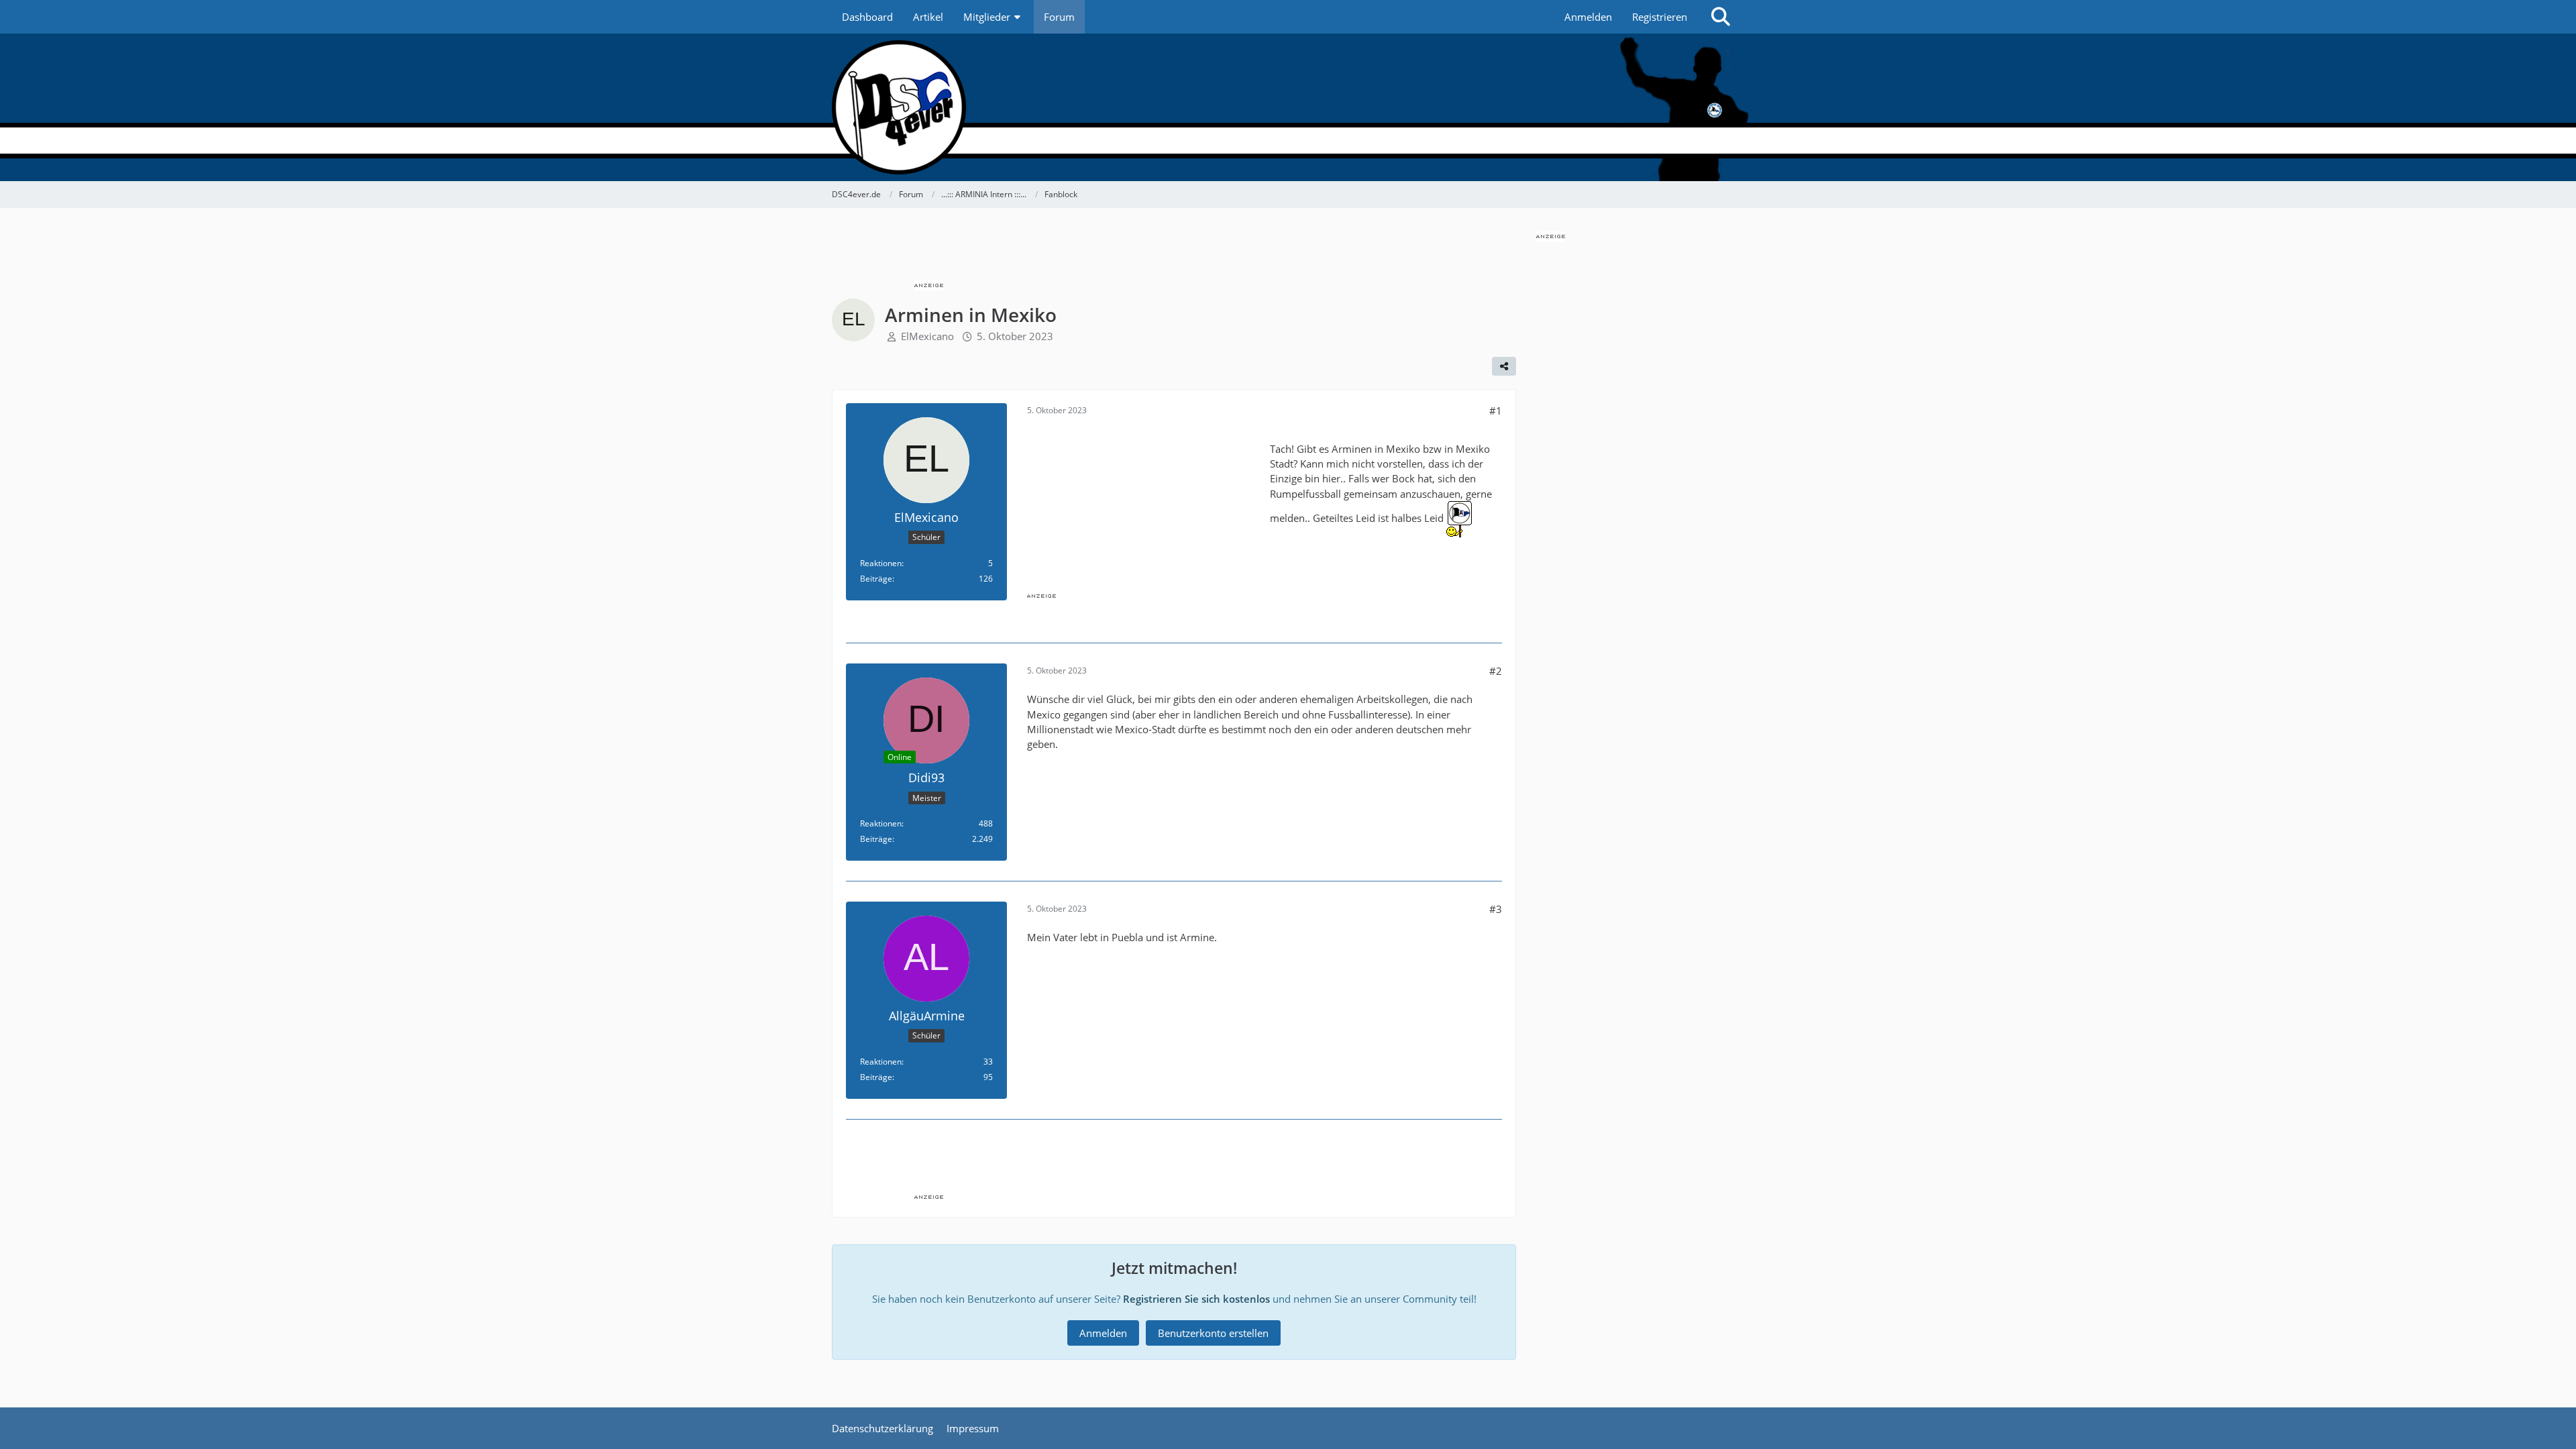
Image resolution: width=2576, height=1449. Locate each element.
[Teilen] (1504, 366)
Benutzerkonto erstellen (1213, 1333)
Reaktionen (881, 563)
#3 (1496, 909)
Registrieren (1660, 17)
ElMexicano (927, 336)
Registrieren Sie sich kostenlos (1196, 1299)
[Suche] (1721, 17)
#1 (1496, 411)
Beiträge (876, 579)
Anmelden (1588, 17)
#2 (1496, 671)
